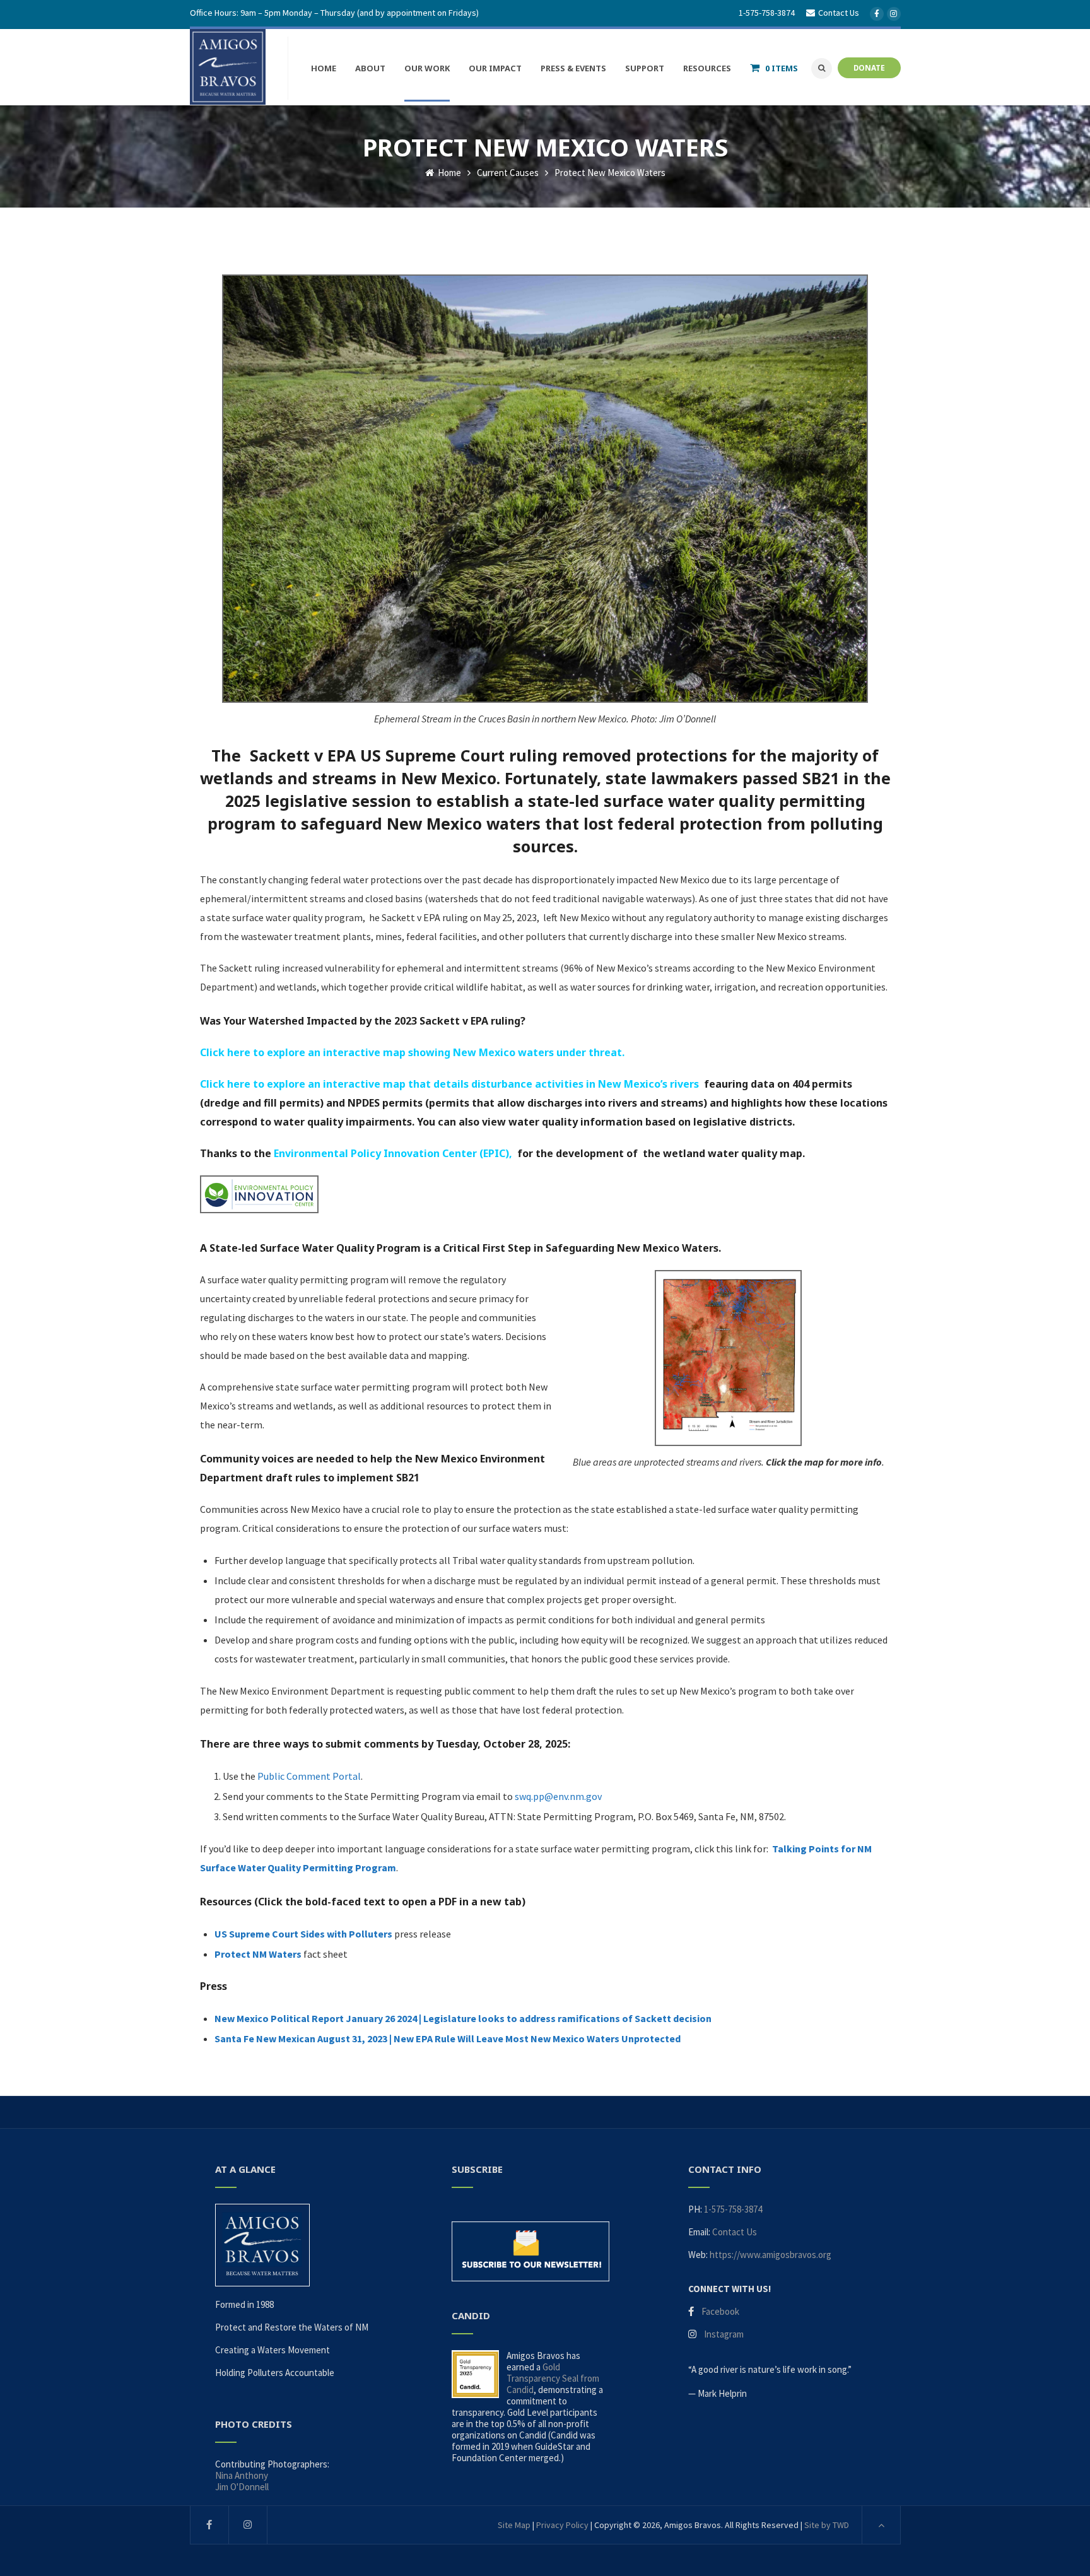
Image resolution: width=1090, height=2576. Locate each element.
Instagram (724, 2334)
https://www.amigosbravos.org (771, 2255)
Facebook (720, 2311)
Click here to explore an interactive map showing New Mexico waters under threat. (412, 1052)
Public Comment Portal (309, 1776)
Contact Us (735, 2232)
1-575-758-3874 (767, 13)
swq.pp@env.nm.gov (558, 1796)
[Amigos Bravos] (228, 67)
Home (448, 173)
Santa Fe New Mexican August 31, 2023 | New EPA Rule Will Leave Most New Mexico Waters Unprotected (448, 2038)
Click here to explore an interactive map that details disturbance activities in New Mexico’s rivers (449, 1084)
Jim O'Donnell (242, 2487)
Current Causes (508, 173)
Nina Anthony (242, 2475)
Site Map (514, 2525)
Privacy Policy (562, 2525)
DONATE (869, 68)
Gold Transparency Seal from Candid (553, 2378)
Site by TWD (827, 2525)
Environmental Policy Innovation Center (375, 1153)
